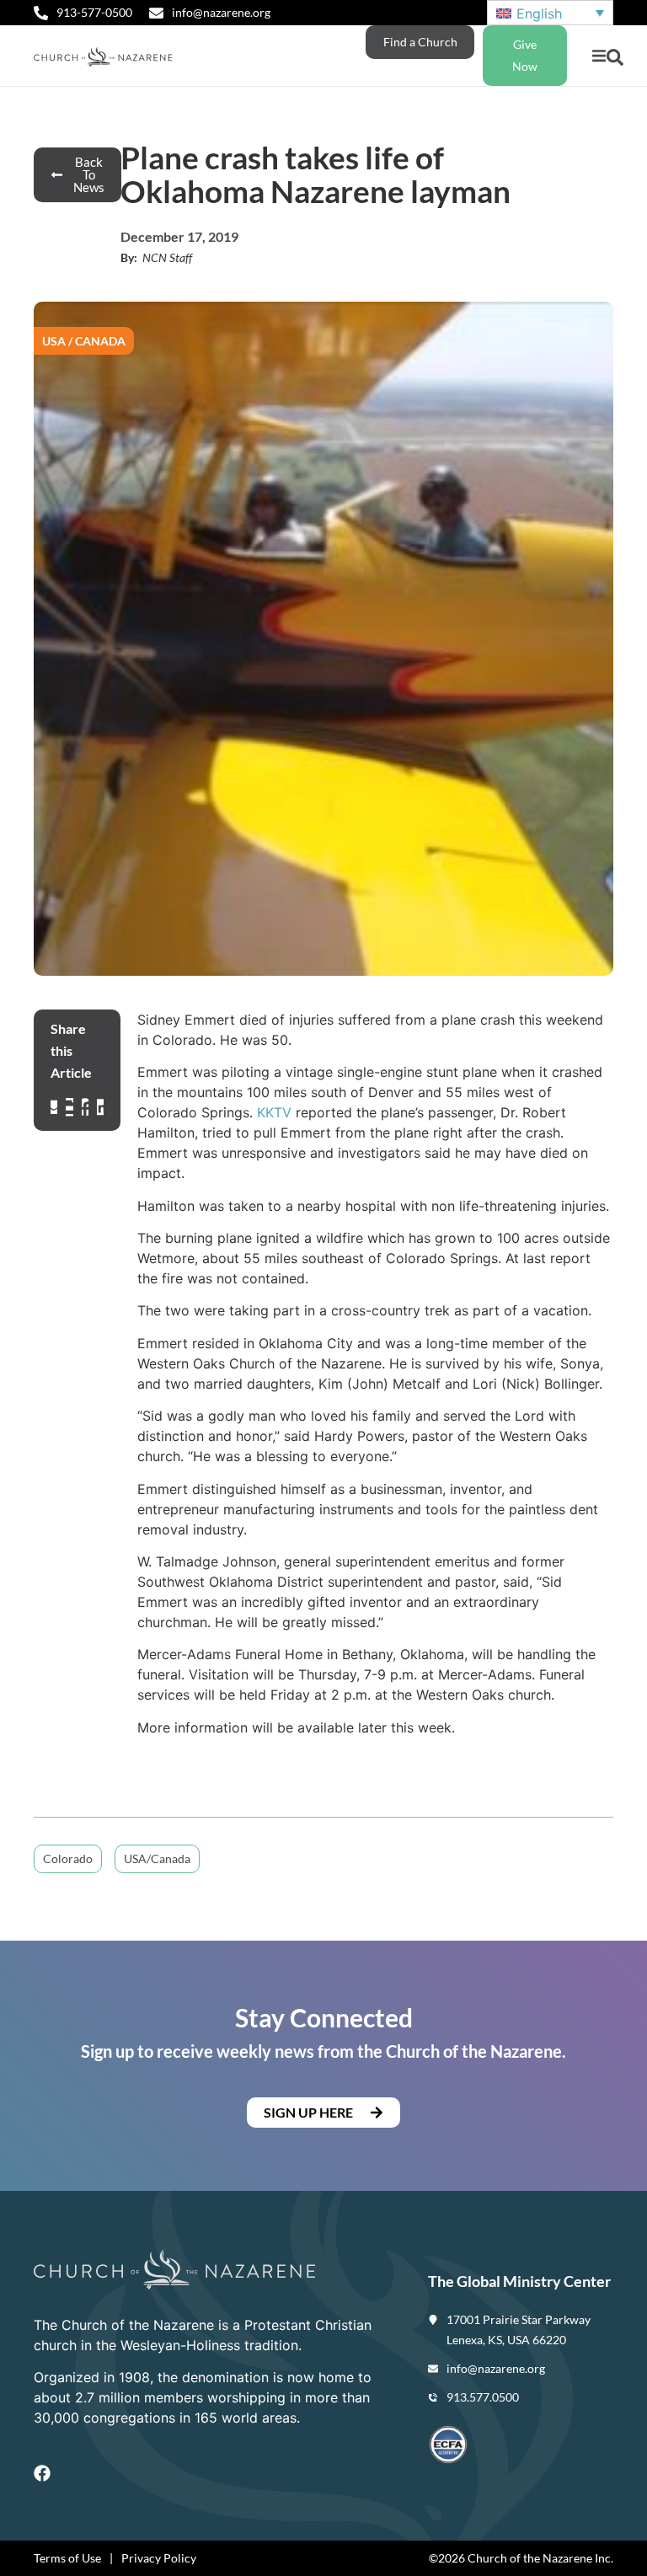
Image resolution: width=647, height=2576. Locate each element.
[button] (599, 56)
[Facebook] (42, 2473)
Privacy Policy (159, 2558)
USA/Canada (157, 1858)
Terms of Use (67, 2558)
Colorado (68, 1858)
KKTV (274, 1112)
